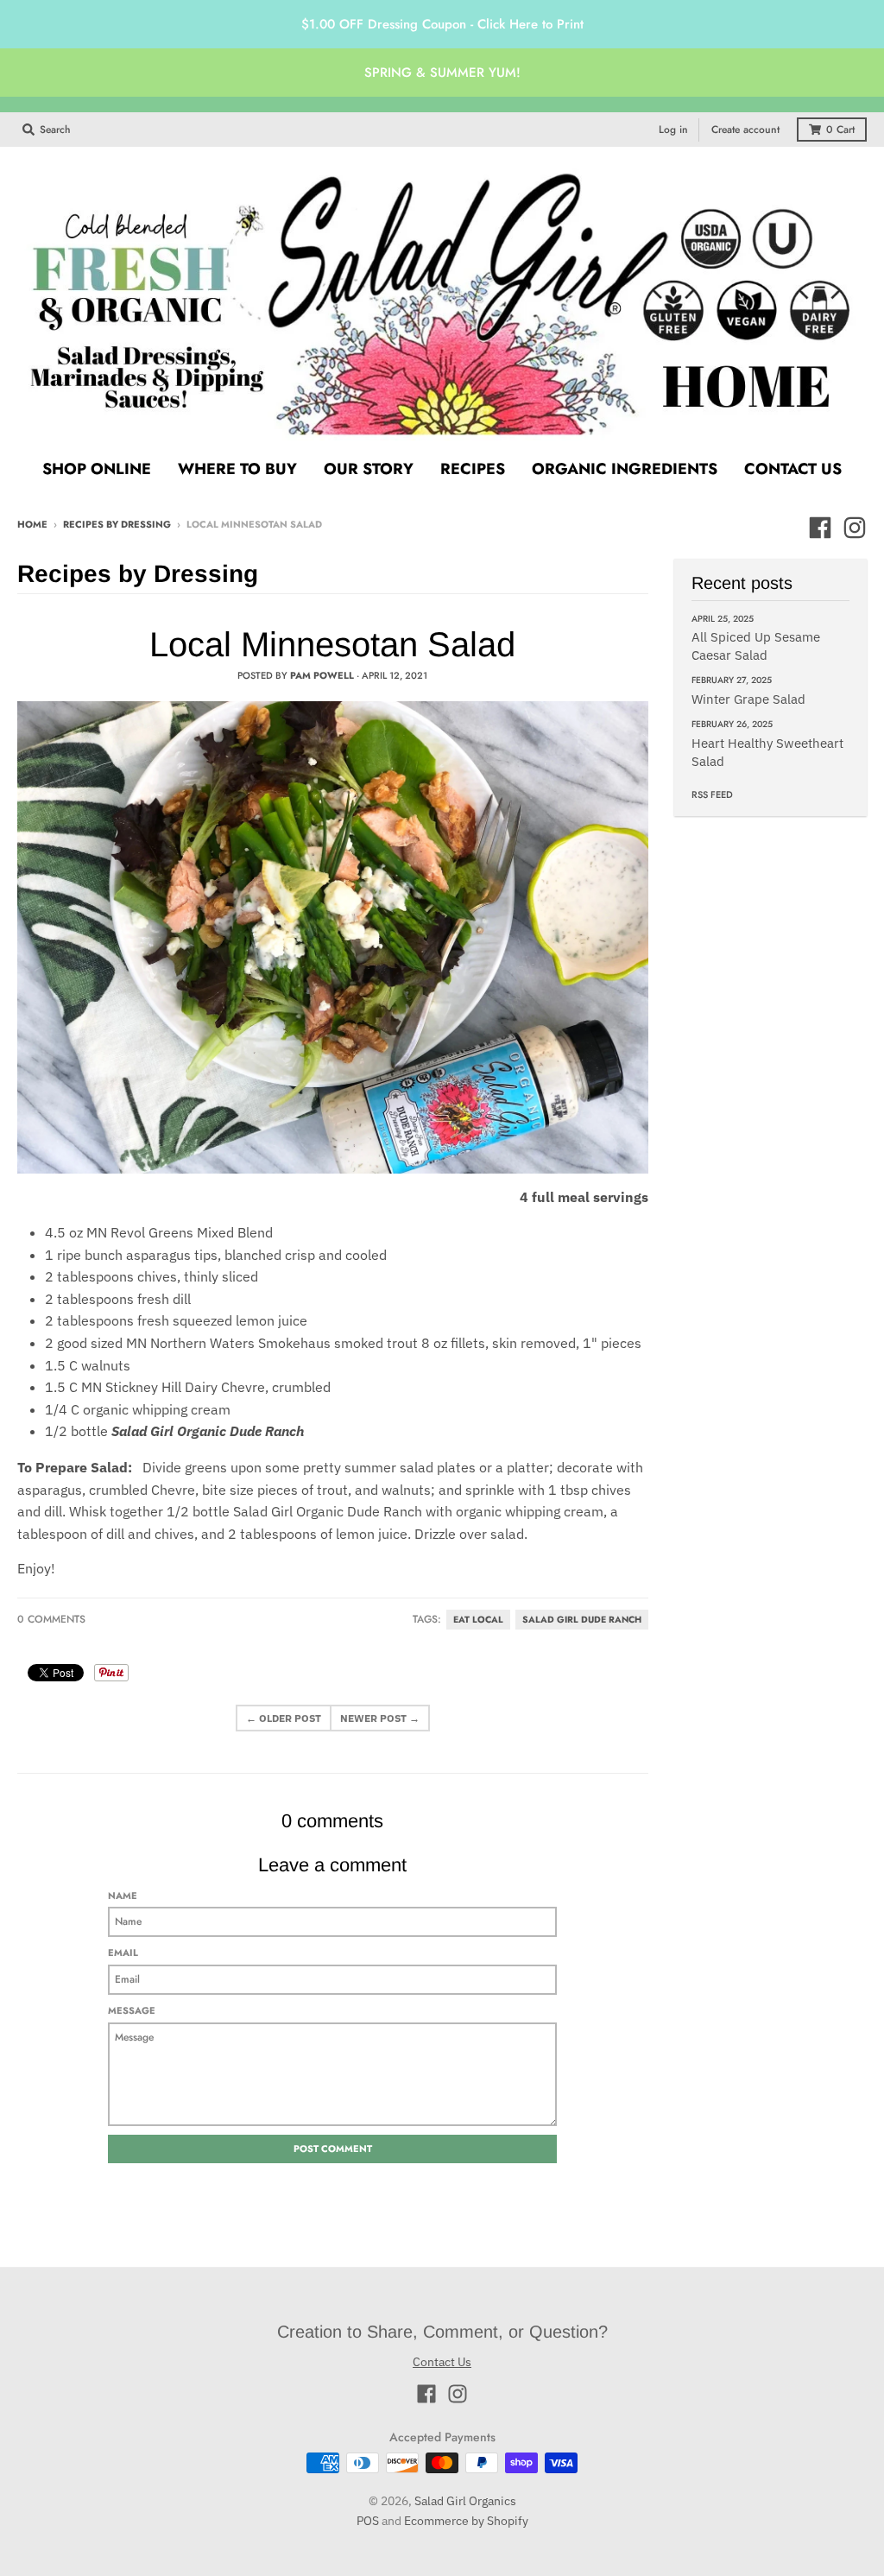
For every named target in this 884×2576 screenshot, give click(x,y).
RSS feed (712, 794)
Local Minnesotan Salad (332, 644)
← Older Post (284, 1718)
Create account (745, 130)
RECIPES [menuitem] (473, 469)
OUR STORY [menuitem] (369, 469)
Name (123, 1896)
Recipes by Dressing (117, 524)
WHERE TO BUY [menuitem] (237, 469)
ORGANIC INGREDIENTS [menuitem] (625, 469)
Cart (840, 130)
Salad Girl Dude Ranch (582, 1620)
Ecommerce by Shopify (466, 2521)
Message (132, 2010)
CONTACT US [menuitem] (793, 469)
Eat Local (478, 1620)
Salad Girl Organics (465, 2501)
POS (368, 2521)
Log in (673, 130)
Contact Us (442, 2362)
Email (123, 1953)
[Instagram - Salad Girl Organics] (855, 528)
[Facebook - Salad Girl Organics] (820, 528)
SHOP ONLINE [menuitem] (97, 469)
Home (32, 524)
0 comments (51, 1619)
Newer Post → (380, 1718)
